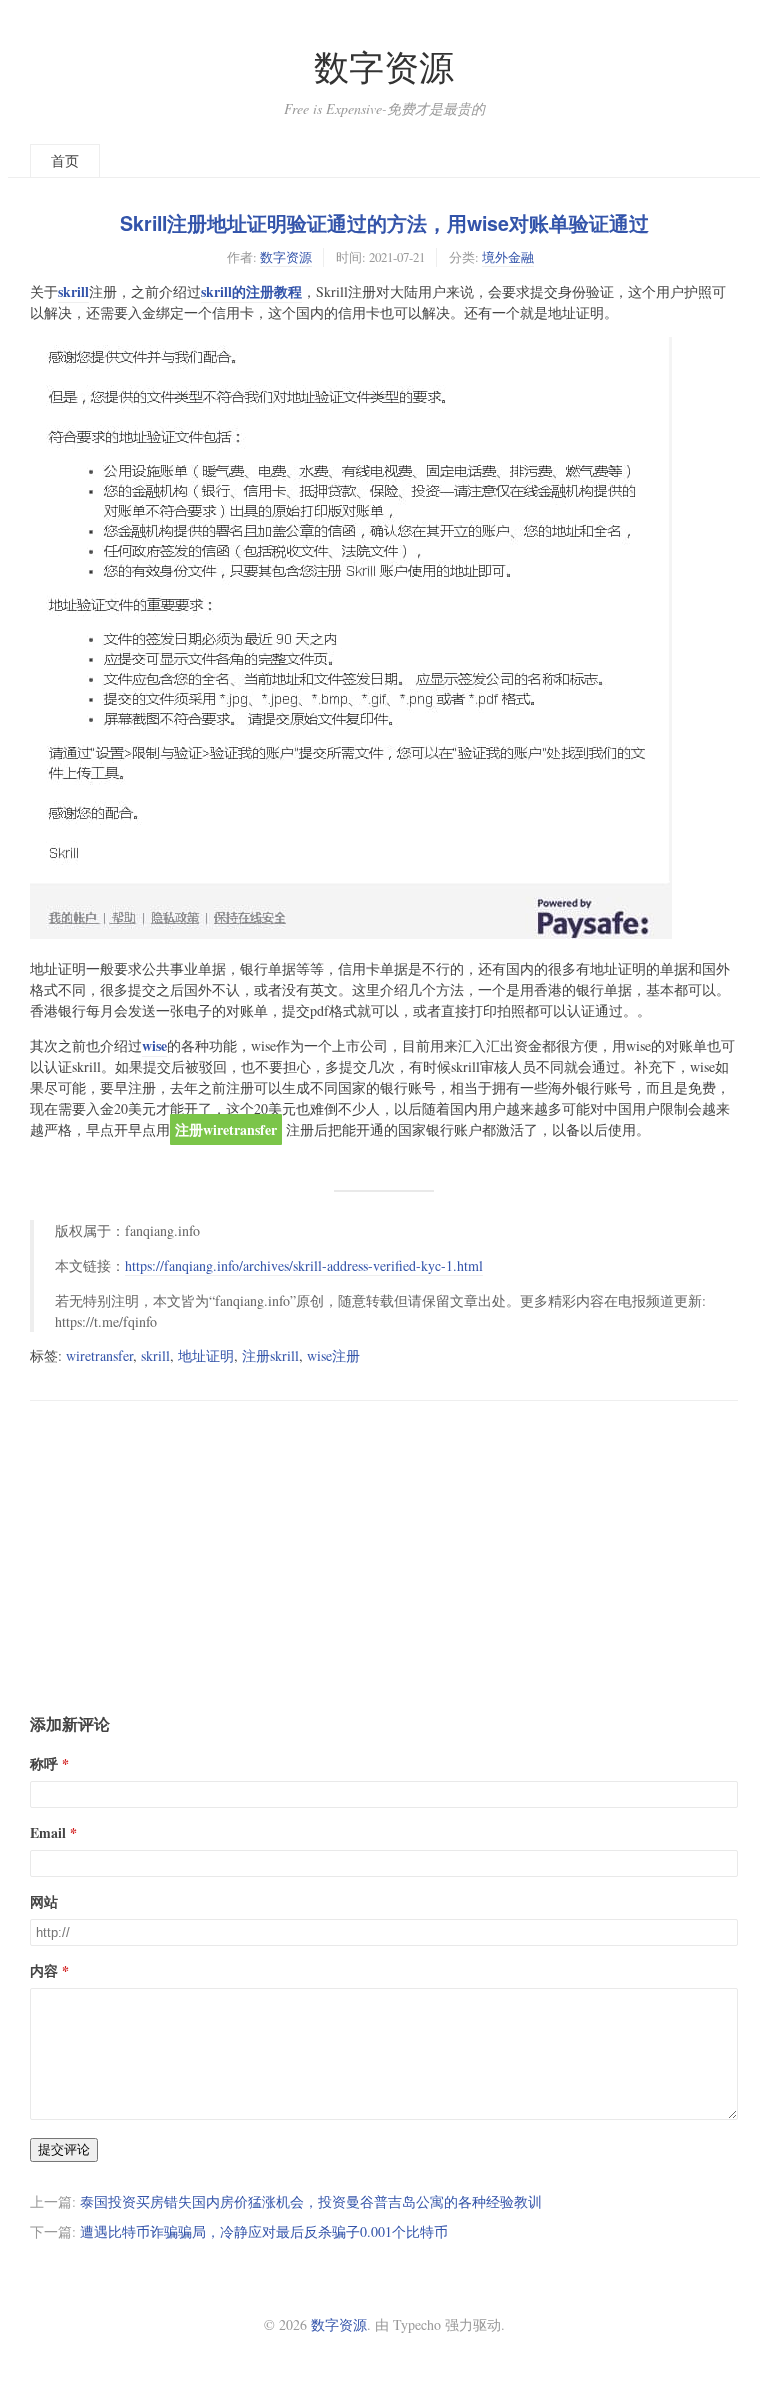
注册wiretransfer (226, 1129)
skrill (73, 291)
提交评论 (64, 2149)
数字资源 (384, 66)
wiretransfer (99, 1355)
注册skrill (270, 1355)
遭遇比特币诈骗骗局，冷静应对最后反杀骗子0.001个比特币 (264, 2231)
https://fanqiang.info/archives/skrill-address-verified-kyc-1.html (304, 1265)
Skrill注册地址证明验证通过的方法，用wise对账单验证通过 (384, 223)
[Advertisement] (384, 1541)
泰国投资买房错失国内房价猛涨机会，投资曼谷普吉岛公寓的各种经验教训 (311, 2201)
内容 (44, 1970)
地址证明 (206, 1355)
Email (48, 1832)
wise (154, 1045)
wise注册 (333, 1355)
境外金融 (508, 257)
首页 (65, 160)
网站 (44, 1901)
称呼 (44, 1763)
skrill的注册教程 (251, 291)
